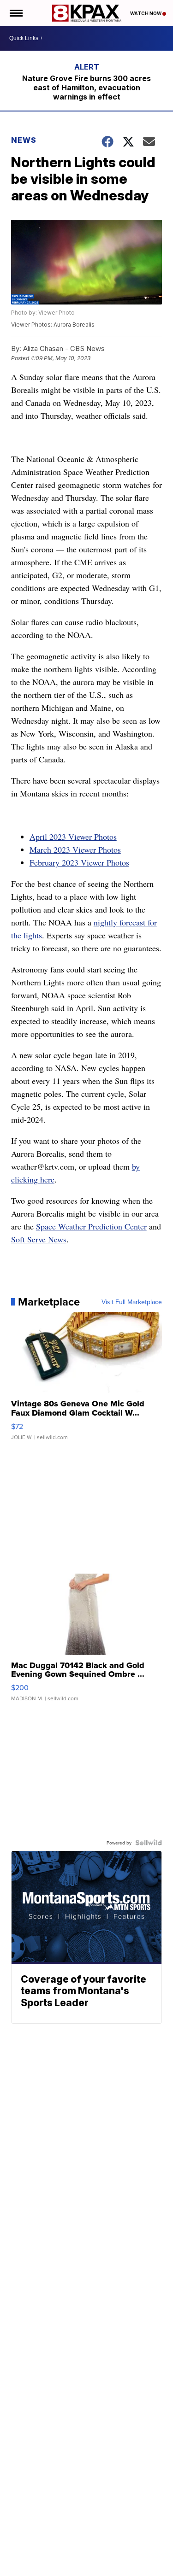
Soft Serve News (39, 1239)
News (24, 140)
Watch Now (146, 13)
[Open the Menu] (15, 13)
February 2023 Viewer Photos (79, 862)
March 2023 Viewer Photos (75, 849)
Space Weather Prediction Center (91, 1226)
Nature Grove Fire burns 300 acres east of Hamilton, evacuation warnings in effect (86, 88)
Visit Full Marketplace (132, 1302)
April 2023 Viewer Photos (73, 837)
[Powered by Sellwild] (149, 1843)
